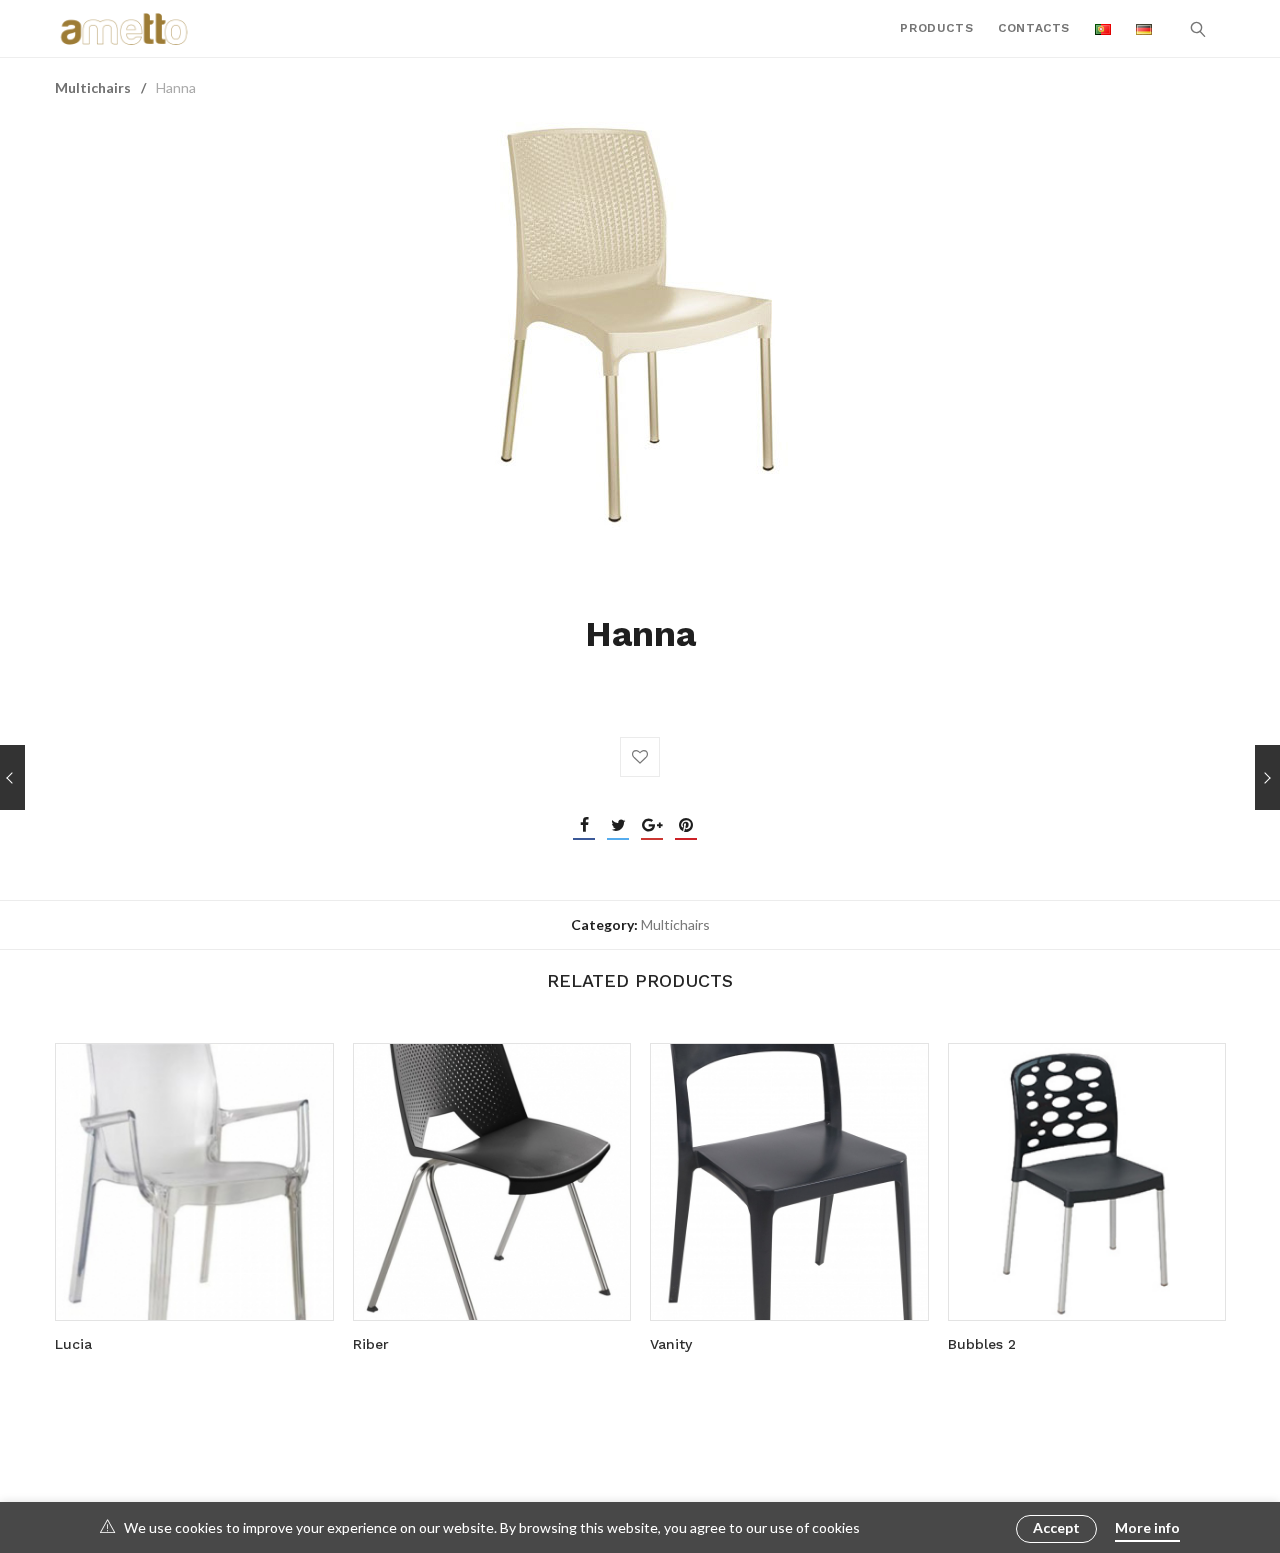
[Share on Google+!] (652, 825)
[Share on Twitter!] (618, 825)
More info (1147, 1527)
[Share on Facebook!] (584, 825)
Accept (1056, 1527)
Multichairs (93, 87)
